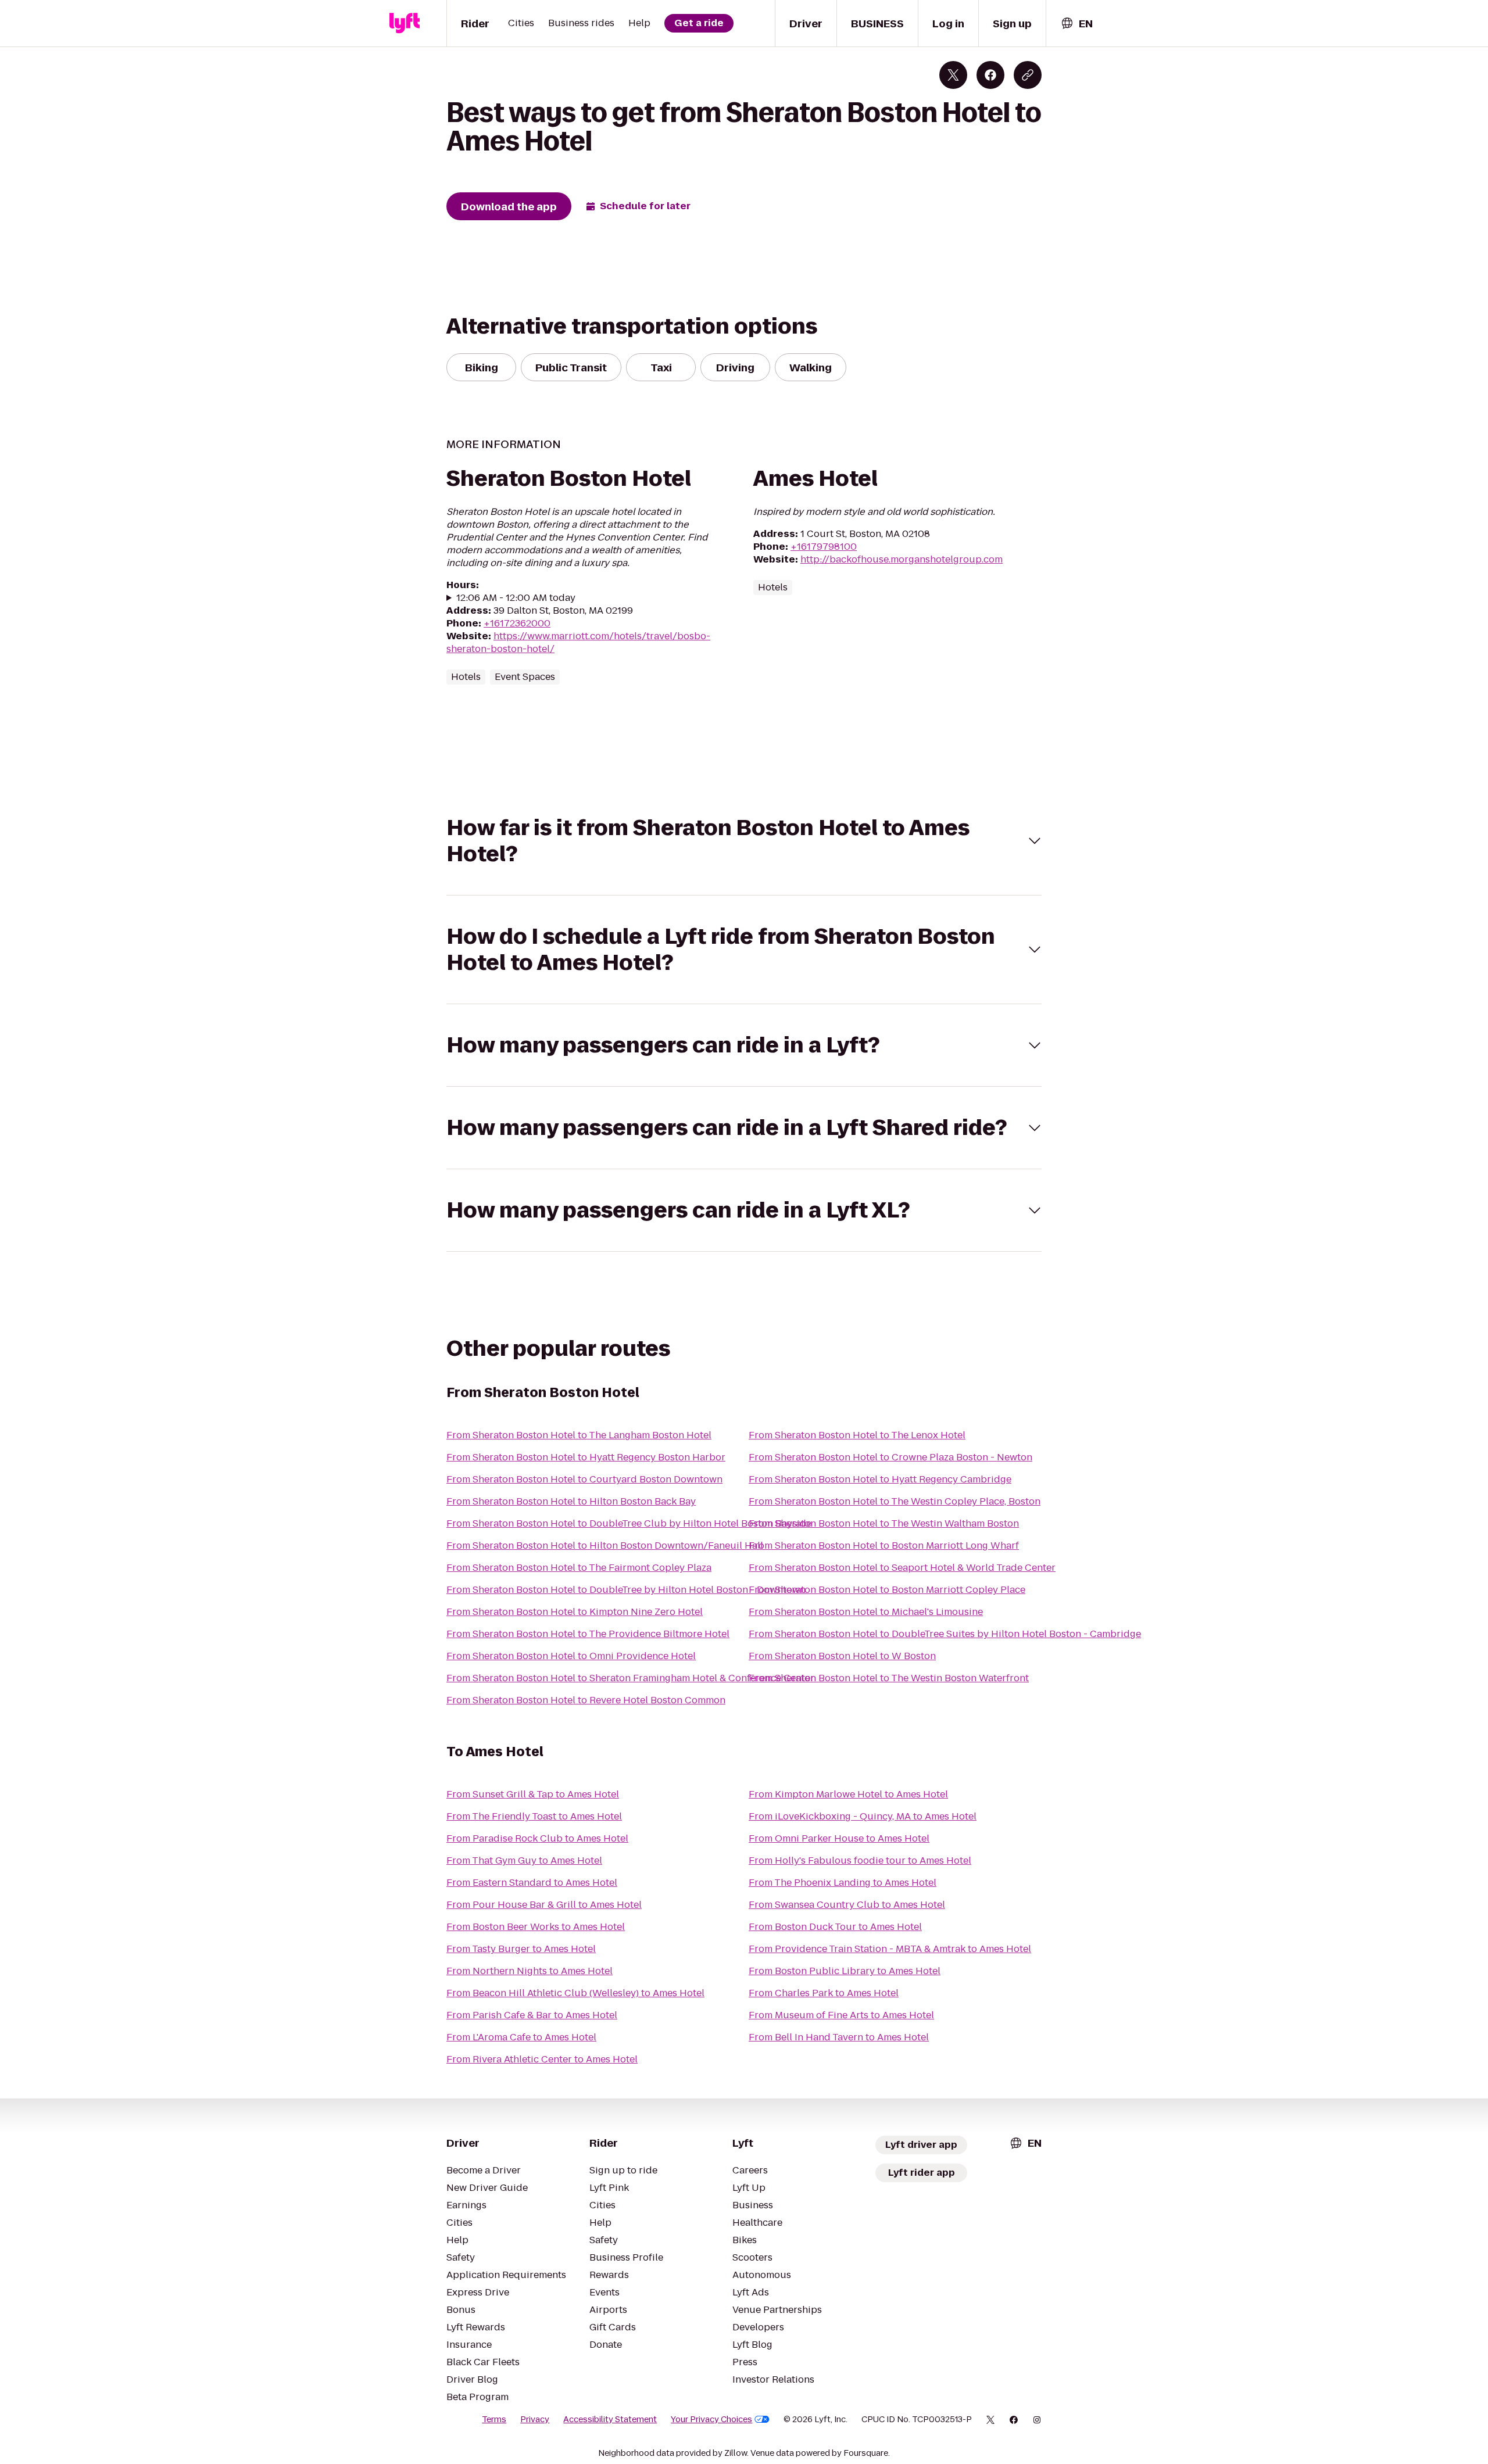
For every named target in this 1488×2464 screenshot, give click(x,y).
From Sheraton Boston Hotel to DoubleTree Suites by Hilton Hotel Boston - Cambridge (945, 1634)
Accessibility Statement (610, 2419)
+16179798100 (824, 547)
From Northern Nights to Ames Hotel (530, 1971)
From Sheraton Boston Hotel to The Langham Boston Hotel (579, 1435)
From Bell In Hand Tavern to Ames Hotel (839, 2037)
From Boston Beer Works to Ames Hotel (536, 1927)
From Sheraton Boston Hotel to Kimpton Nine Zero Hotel (575, 1612)
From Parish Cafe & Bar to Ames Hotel (532, 2015)
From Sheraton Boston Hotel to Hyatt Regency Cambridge (880, 1479)
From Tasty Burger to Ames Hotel (521, 1949)
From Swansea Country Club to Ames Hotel (847, 1905)
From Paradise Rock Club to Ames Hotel (537, 1838)
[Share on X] (953, 75)
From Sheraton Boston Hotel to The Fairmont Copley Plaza (579, 1568)
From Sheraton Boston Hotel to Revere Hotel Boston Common (586, 1700)
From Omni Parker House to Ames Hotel (839, 1838)
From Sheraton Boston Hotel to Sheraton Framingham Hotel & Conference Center (630, 1678)
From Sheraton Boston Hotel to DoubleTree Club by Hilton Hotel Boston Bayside (629, 1523)
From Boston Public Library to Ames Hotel (845, 1971)
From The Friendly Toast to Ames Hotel (534, 1816)
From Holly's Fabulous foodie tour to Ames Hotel (860, 1860)
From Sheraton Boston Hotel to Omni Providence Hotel (571, 1656)
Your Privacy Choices (711, 2419)
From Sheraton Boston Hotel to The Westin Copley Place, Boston (895, 1501)
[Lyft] (405, 23)
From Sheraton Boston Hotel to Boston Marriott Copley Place (887, 1590)
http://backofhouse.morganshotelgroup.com (902, 559)
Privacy (535, 2419)
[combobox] (1076, 24)
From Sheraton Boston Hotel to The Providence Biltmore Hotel (588, 1634)
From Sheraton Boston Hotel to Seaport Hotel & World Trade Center (902, 1568)
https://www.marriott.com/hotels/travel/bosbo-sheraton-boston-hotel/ (578, 642)
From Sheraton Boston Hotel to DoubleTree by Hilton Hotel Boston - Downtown (626, 1590)
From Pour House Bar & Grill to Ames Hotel (544, 1905)
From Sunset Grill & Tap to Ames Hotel (533, 1794)
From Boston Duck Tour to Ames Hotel (835, 1927)
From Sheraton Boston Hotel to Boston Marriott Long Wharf (884, 1546)
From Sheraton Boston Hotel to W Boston (842, 1656)
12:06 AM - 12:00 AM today (516, 598)
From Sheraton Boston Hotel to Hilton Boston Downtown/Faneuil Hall (605, 1546)
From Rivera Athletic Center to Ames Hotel (542, 2059)
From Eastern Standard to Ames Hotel (532, 1883)
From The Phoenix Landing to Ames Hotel (843, 1883)
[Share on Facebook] (990, 75)
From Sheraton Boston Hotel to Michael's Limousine (866, 1612)
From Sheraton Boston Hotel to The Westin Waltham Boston (884, 1523)
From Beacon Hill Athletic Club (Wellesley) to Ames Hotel (575, 1993)
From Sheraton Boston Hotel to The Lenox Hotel (857, 1435)
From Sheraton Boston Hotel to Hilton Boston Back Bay (571, 1501)
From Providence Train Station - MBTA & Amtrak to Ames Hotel (890, 1949)
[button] (744, 841)
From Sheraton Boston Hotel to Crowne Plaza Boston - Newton (890, 1457)
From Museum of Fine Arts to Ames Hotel (841, 2015)
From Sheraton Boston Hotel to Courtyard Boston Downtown (584, 1479)
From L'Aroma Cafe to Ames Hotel (521, 2037)
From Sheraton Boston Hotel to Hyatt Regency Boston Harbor (586, 1457)
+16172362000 (517, 623)
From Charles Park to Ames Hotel (824, 1993)
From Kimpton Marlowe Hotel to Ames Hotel (848, 1794)
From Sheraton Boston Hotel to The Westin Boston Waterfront (889, 1678)
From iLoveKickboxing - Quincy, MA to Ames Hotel (863, 1816)
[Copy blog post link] (1028, 75)
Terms (494, 2419)
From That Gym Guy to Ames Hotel (524, 1860)
